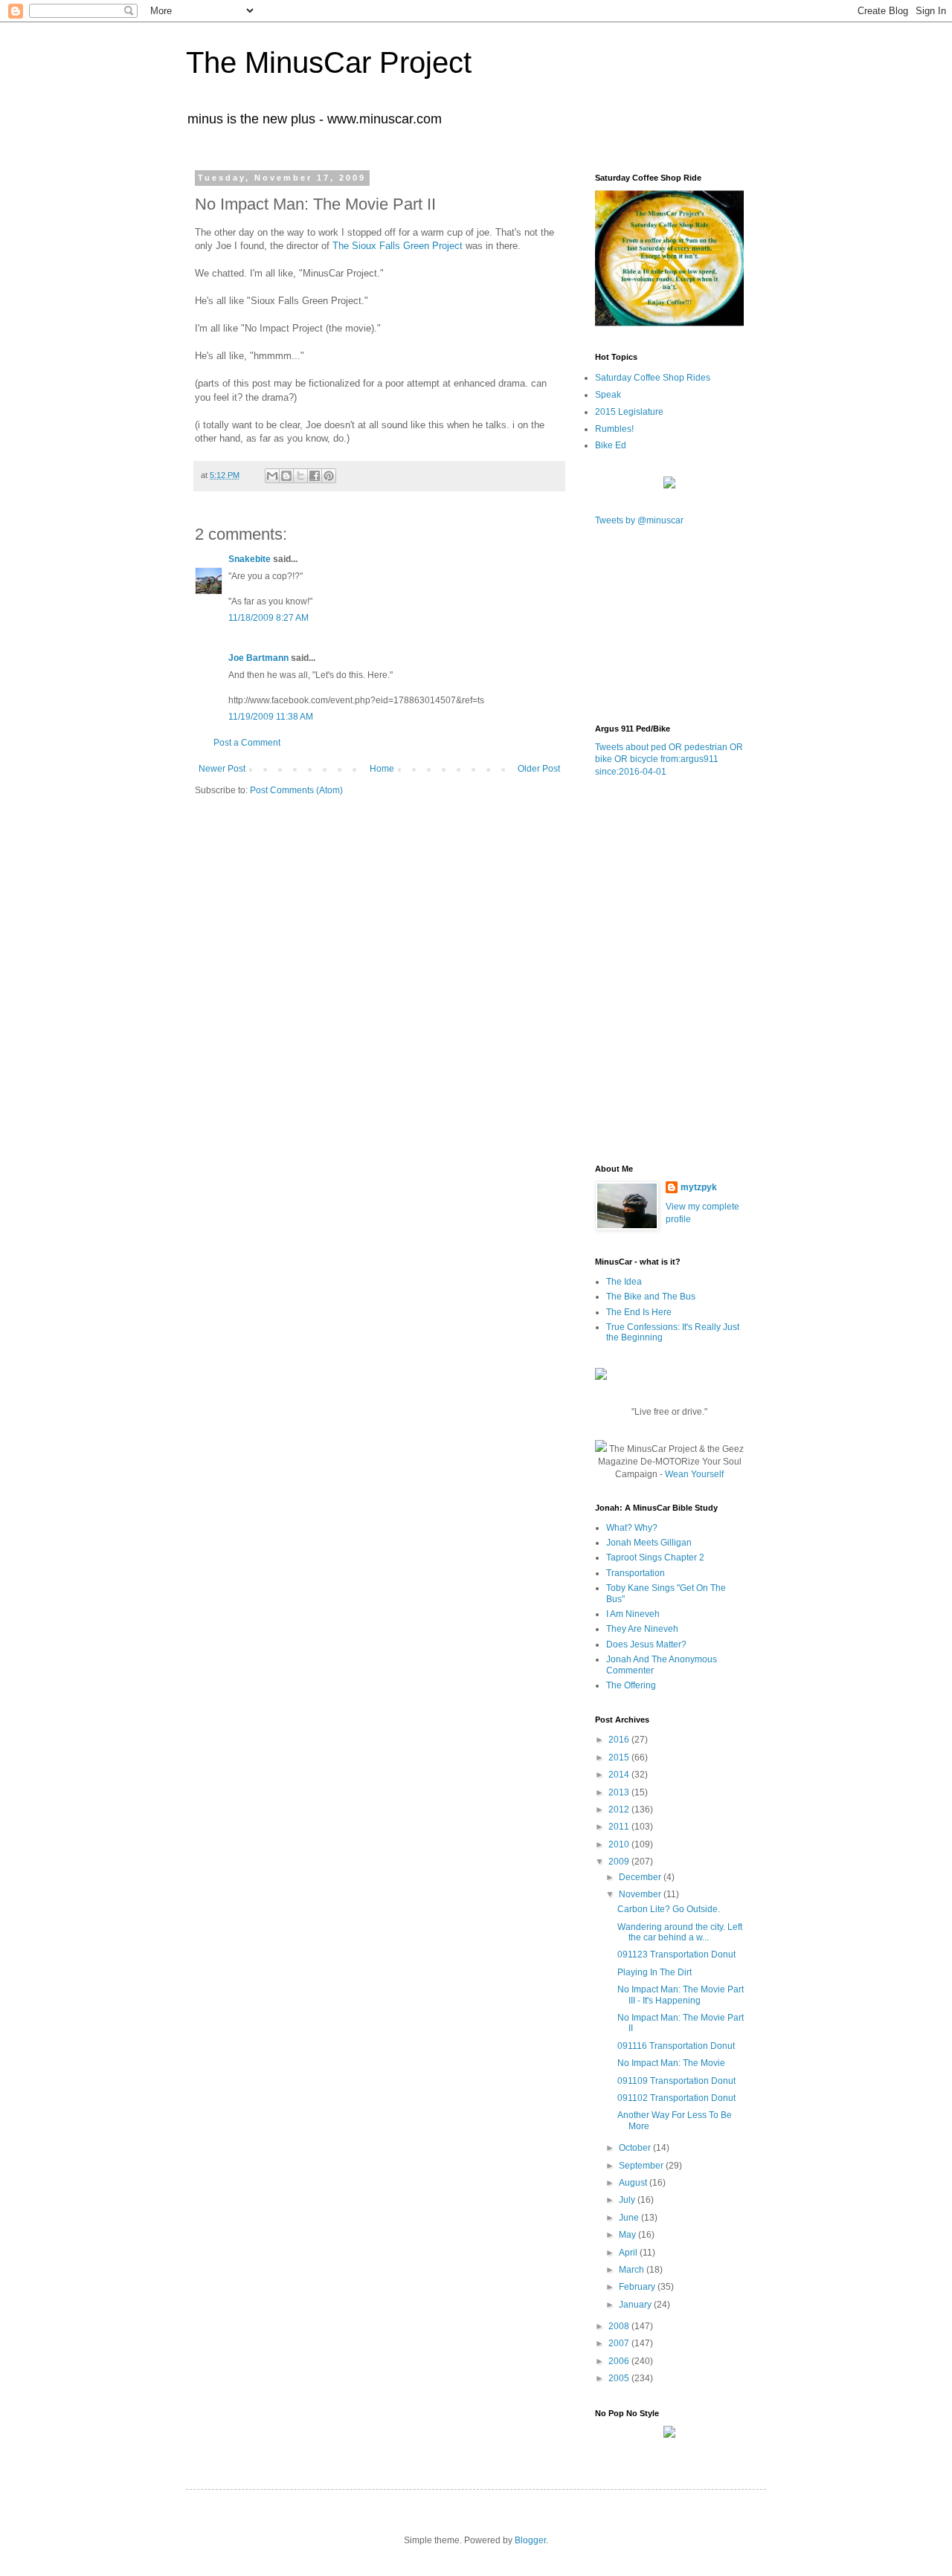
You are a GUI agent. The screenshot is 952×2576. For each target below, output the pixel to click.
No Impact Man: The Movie (671, 2063)
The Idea (624, 1282)
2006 (620, 2361)
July (628, 2200)
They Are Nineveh (642, 1629)
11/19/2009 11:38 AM (271, 717)
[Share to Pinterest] (329, 476)
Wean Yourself (694, 1474)
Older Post (539, 769)
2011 (620, 1827)
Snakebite (250, 559)
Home (382, 769)
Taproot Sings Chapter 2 (655, 1557)
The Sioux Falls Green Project (398, 246)
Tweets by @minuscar (639, 520)
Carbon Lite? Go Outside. (669, 1909)
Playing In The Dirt (654, 1972)
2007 (620, 2343)
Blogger (530, 2540)
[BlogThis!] (286, 476)
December (641, 1877)
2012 (620, 1810)
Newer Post (222, 769)
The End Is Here (639, 1312)
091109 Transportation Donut (676, 2081)
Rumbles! (614, 429)
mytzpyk (699, 1187)
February (638, 2287)
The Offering (631, 1685)
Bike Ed (611, 445)
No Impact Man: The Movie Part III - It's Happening (681, 1995)
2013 (620, 1792)
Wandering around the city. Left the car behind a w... (680, 1932)
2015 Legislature (629, 412)
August (634, 2183)
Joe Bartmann (258, 658)
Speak (608, 395)
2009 (620, 1862)
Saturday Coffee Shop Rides (653, 378)
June (630, 2218)
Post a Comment (247, 743)
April (629, 2253)
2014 (620, 1775)
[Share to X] (300, 476)
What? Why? (632, 1528)
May (628, 2235)
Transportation (636, 1573)
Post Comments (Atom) (296, 790)
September (642, 2166)
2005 (620, 2378)
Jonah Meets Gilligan (649, 1543)
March (633, 2270)
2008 (620, 2326)
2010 (620, 1844)
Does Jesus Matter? (646, 1644)
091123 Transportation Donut (676, 1954)
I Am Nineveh (633, 1614)
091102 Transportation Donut (676, 2098)
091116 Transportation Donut (676, 2046)
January (636, 2305)
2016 (620, 1740)
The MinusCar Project (329, 62)
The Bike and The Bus (651, 1297)
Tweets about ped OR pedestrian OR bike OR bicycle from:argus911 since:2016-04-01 (669, 760)
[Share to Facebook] (315, 476)
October (636, 2148)
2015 (620, 1757)
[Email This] (272, 476)
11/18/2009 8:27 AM (268, 618)
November (641, 1894)
